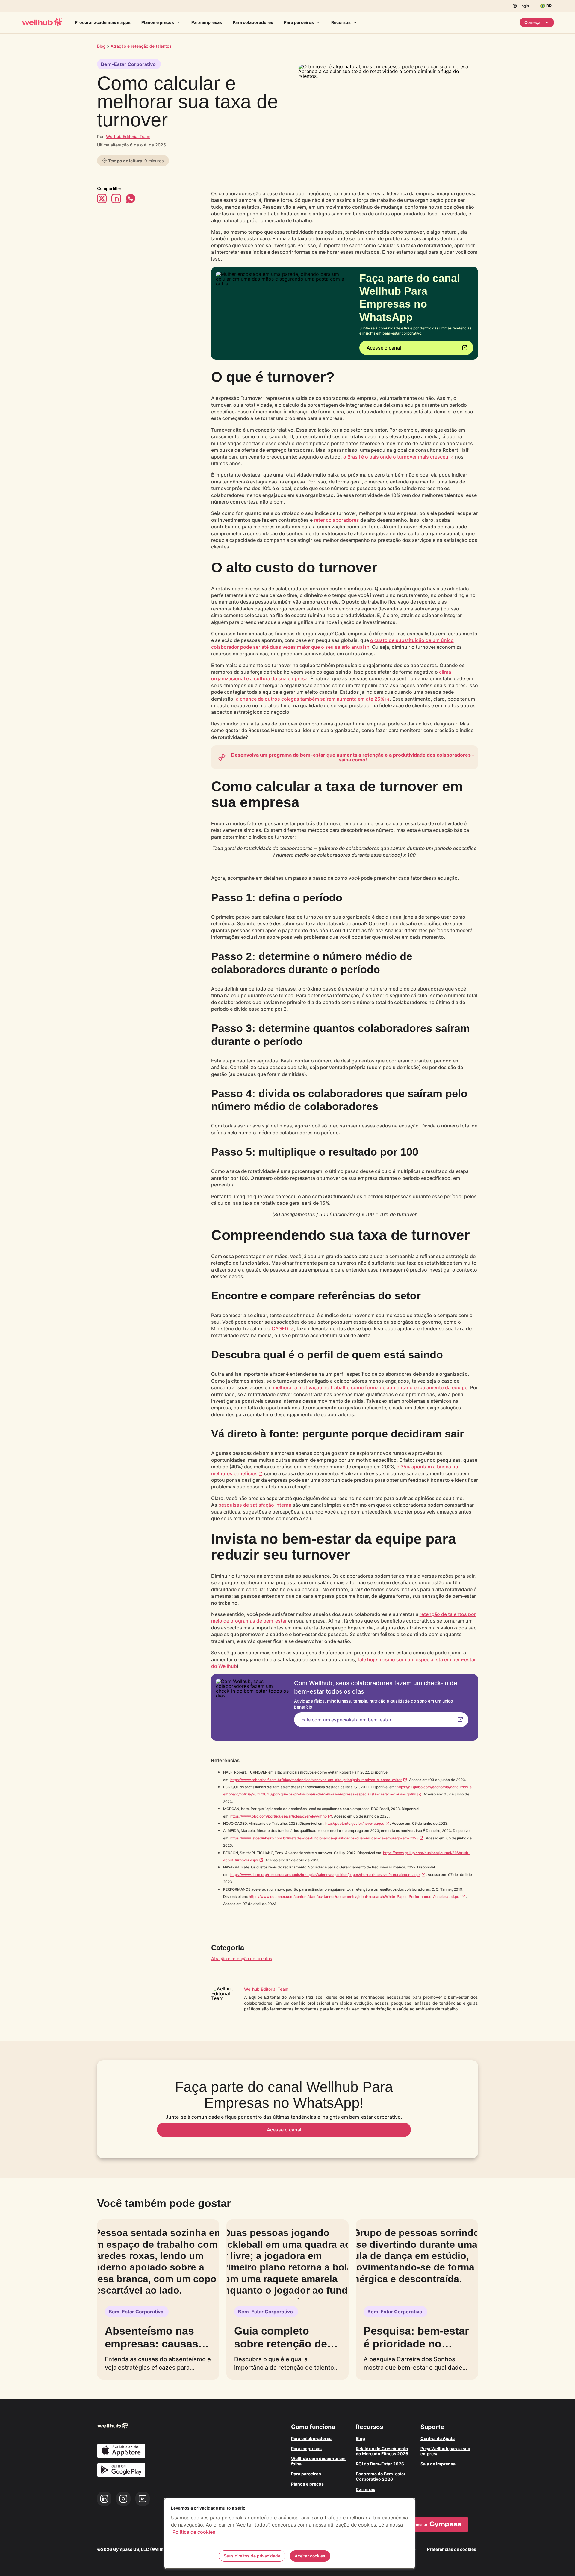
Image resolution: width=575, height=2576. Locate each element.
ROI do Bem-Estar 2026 (380, 2464)
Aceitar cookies (310, 2556)
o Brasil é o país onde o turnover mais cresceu (396, 457)
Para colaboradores (253, 22)
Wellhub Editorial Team (128, 136)
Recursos (341, 22)
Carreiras (366, 2489)
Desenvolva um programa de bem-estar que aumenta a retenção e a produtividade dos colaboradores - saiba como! (353, 757)
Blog (101, 46)
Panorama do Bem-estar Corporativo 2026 (381, 2476)
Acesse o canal (384, 348)
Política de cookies (194, 2532)
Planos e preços (158, 22)
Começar (533, 22)
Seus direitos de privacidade (252, 2556)
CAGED (280, 1328)
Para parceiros (299, 22)
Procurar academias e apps (103, 22)
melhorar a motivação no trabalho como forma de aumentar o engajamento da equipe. (371, 1387)
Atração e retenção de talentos (242, 1959)
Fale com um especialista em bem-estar (346, 1720)
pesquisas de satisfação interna (255, 1505)
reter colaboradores (336, 520)
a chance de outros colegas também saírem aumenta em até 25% (310, 699)
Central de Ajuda (438, 2438)
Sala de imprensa (438, 2464)
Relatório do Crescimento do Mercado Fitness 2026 (382, 2451)
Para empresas (207, 22)
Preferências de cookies (452, 2549)
